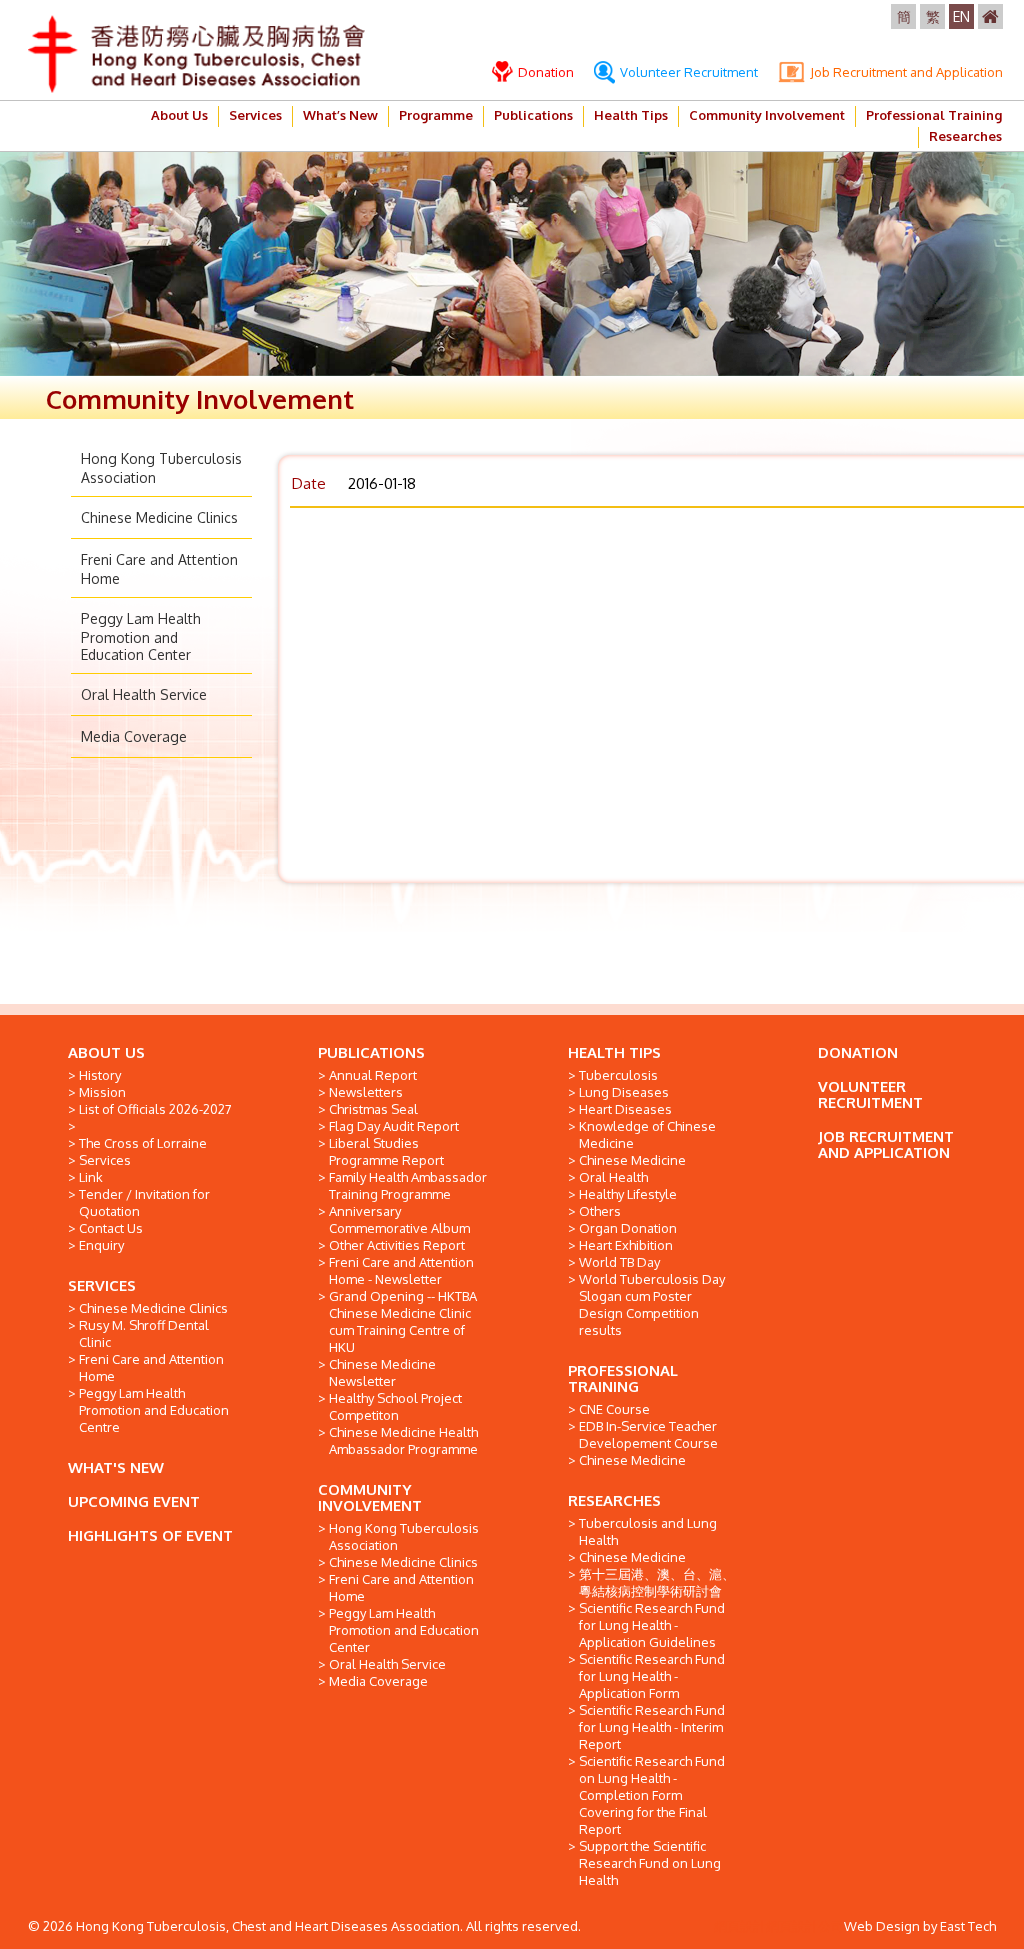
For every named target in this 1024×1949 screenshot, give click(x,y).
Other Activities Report (397, 1245)
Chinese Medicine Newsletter (382, 1372)
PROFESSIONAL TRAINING (623, 1378)
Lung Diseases (624, 1092)
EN (961, 16)
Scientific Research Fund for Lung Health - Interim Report (652, 1727)
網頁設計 (740, 1926)
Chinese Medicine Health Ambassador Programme (403, 1440)
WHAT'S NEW (116, 1467)
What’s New (340, 115)
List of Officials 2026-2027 (155, 1109)
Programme (436, 115)
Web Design (882, 1926)
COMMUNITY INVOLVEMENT (370, 1497)
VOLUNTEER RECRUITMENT (870, 1094)
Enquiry (101, 1245)
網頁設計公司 (805, 1926)
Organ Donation (628, 1228)
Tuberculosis (618, 1075)
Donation (544, 72)
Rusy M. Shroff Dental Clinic (144, 1333)
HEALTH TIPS (614, 1052)
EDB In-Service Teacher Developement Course (648, 1434)
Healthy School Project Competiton (395, 1406)
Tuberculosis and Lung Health (648, 1531)
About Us (179, 115)
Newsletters (366, 1092)
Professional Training (934, 115)
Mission (102, 1092)
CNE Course (614, 1409)
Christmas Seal (373, 1109)
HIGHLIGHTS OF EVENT (150, 1535)
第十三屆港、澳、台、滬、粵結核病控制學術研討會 (657, 1582)
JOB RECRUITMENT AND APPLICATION (886, 1144)
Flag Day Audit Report (394, 1126)
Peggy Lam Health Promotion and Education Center (141, 636)
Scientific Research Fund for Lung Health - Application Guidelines (652, 1625)
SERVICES (102, 1285)
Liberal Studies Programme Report (386, 1151)
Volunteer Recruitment (687, 72)
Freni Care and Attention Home (151, 1367)
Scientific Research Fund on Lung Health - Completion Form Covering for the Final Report (652, 1795)
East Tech (968, 1926)
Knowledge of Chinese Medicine (647, 1134)
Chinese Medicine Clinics (159, 517)
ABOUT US (106, 1052)
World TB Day (619, 1262)
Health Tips (631, 115)
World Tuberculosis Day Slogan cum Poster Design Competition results (652, 1304)
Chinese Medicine (632, 1160)
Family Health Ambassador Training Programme (408, 1185)
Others (600, 1211)
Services (255, 115)
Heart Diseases (625, 1109)
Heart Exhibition (626, 1245)
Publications (533, 115)
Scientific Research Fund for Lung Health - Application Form (652, 1676)
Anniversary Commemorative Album (399, 1219)
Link (91, 1177)
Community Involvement (767, 115)
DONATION (858, 1052)
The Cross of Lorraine (143, 1143)
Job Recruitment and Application (905, 72)
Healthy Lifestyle (628, 1194)
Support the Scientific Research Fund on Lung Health (650, 1863)
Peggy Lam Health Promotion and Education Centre (154, 1410)
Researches (965, 136)
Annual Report (373, 1075)
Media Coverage (134, 736)
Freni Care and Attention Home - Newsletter (401, 1270)
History (100, 1075)
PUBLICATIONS (371, 1052)
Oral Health (613, 1177)
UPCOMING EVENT (134, 1501)
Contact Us (111, 1228)
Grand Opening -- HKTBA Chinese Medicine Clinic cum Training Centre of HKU (403, 1321)
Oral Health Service (144, 694)
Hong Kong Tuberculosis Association (404, 1536)
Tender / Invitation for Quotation (144, 1202)
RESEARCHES (614, 1500)
